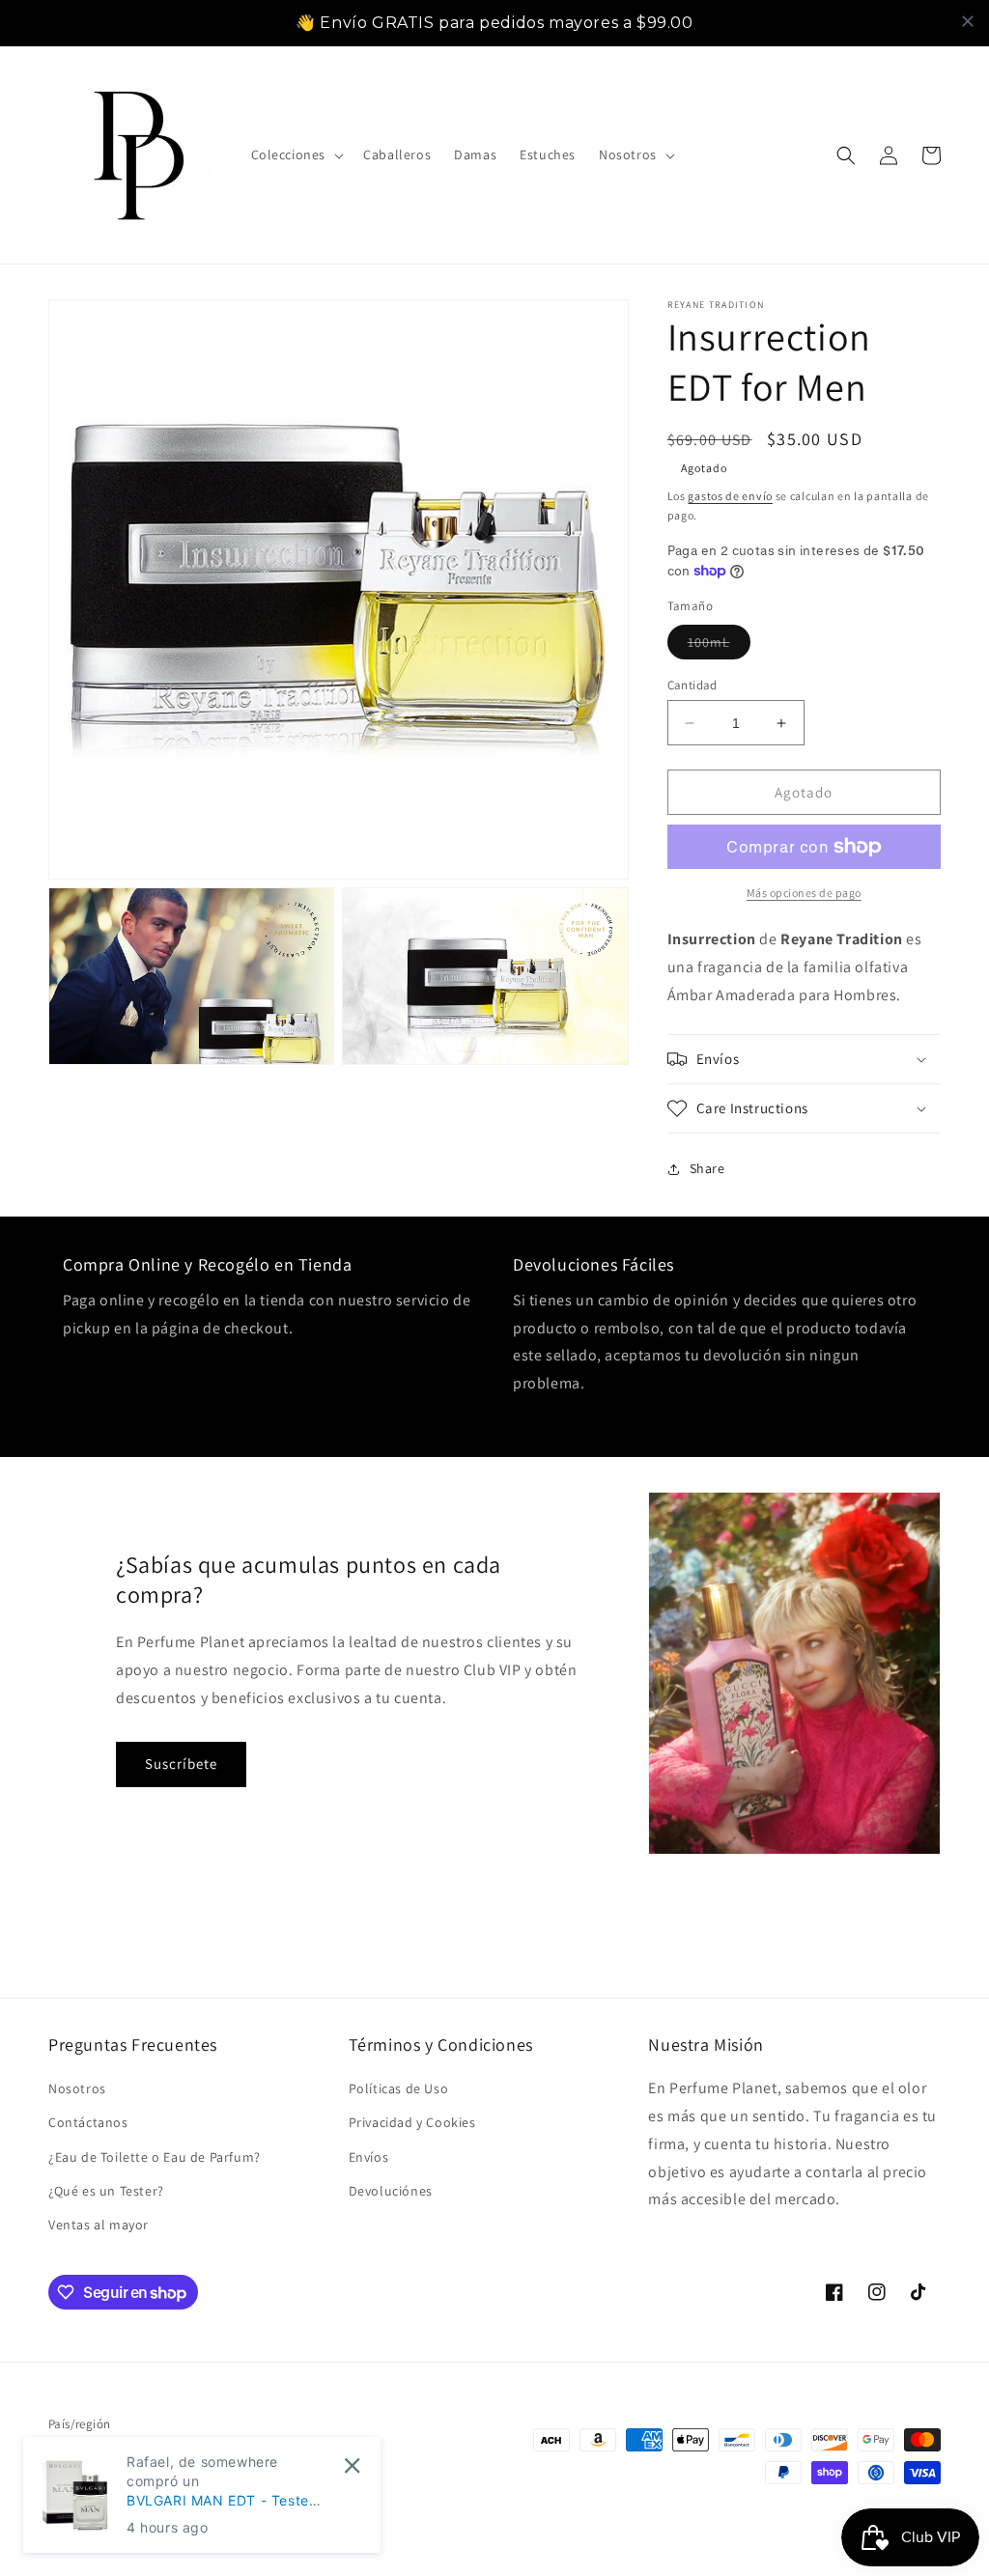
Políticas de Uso (399, 2088)
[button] (296, 154)
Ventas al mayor (99, 2225)
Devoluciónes (391, 2191)
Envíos (369, 2157)
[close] (968, 21)
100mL (719, 646)
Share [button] (707, 1168)
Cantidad (692, 685)
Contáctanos (88, 2122)
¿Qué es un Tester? (106, 2191)
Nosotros (77, 2088)
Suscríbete (181, 1764)
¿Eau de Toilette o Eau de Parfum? (155, 2157)
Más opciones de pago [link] (804, 893)
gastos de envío (730, 496)
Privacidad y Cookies (412, 2122)
